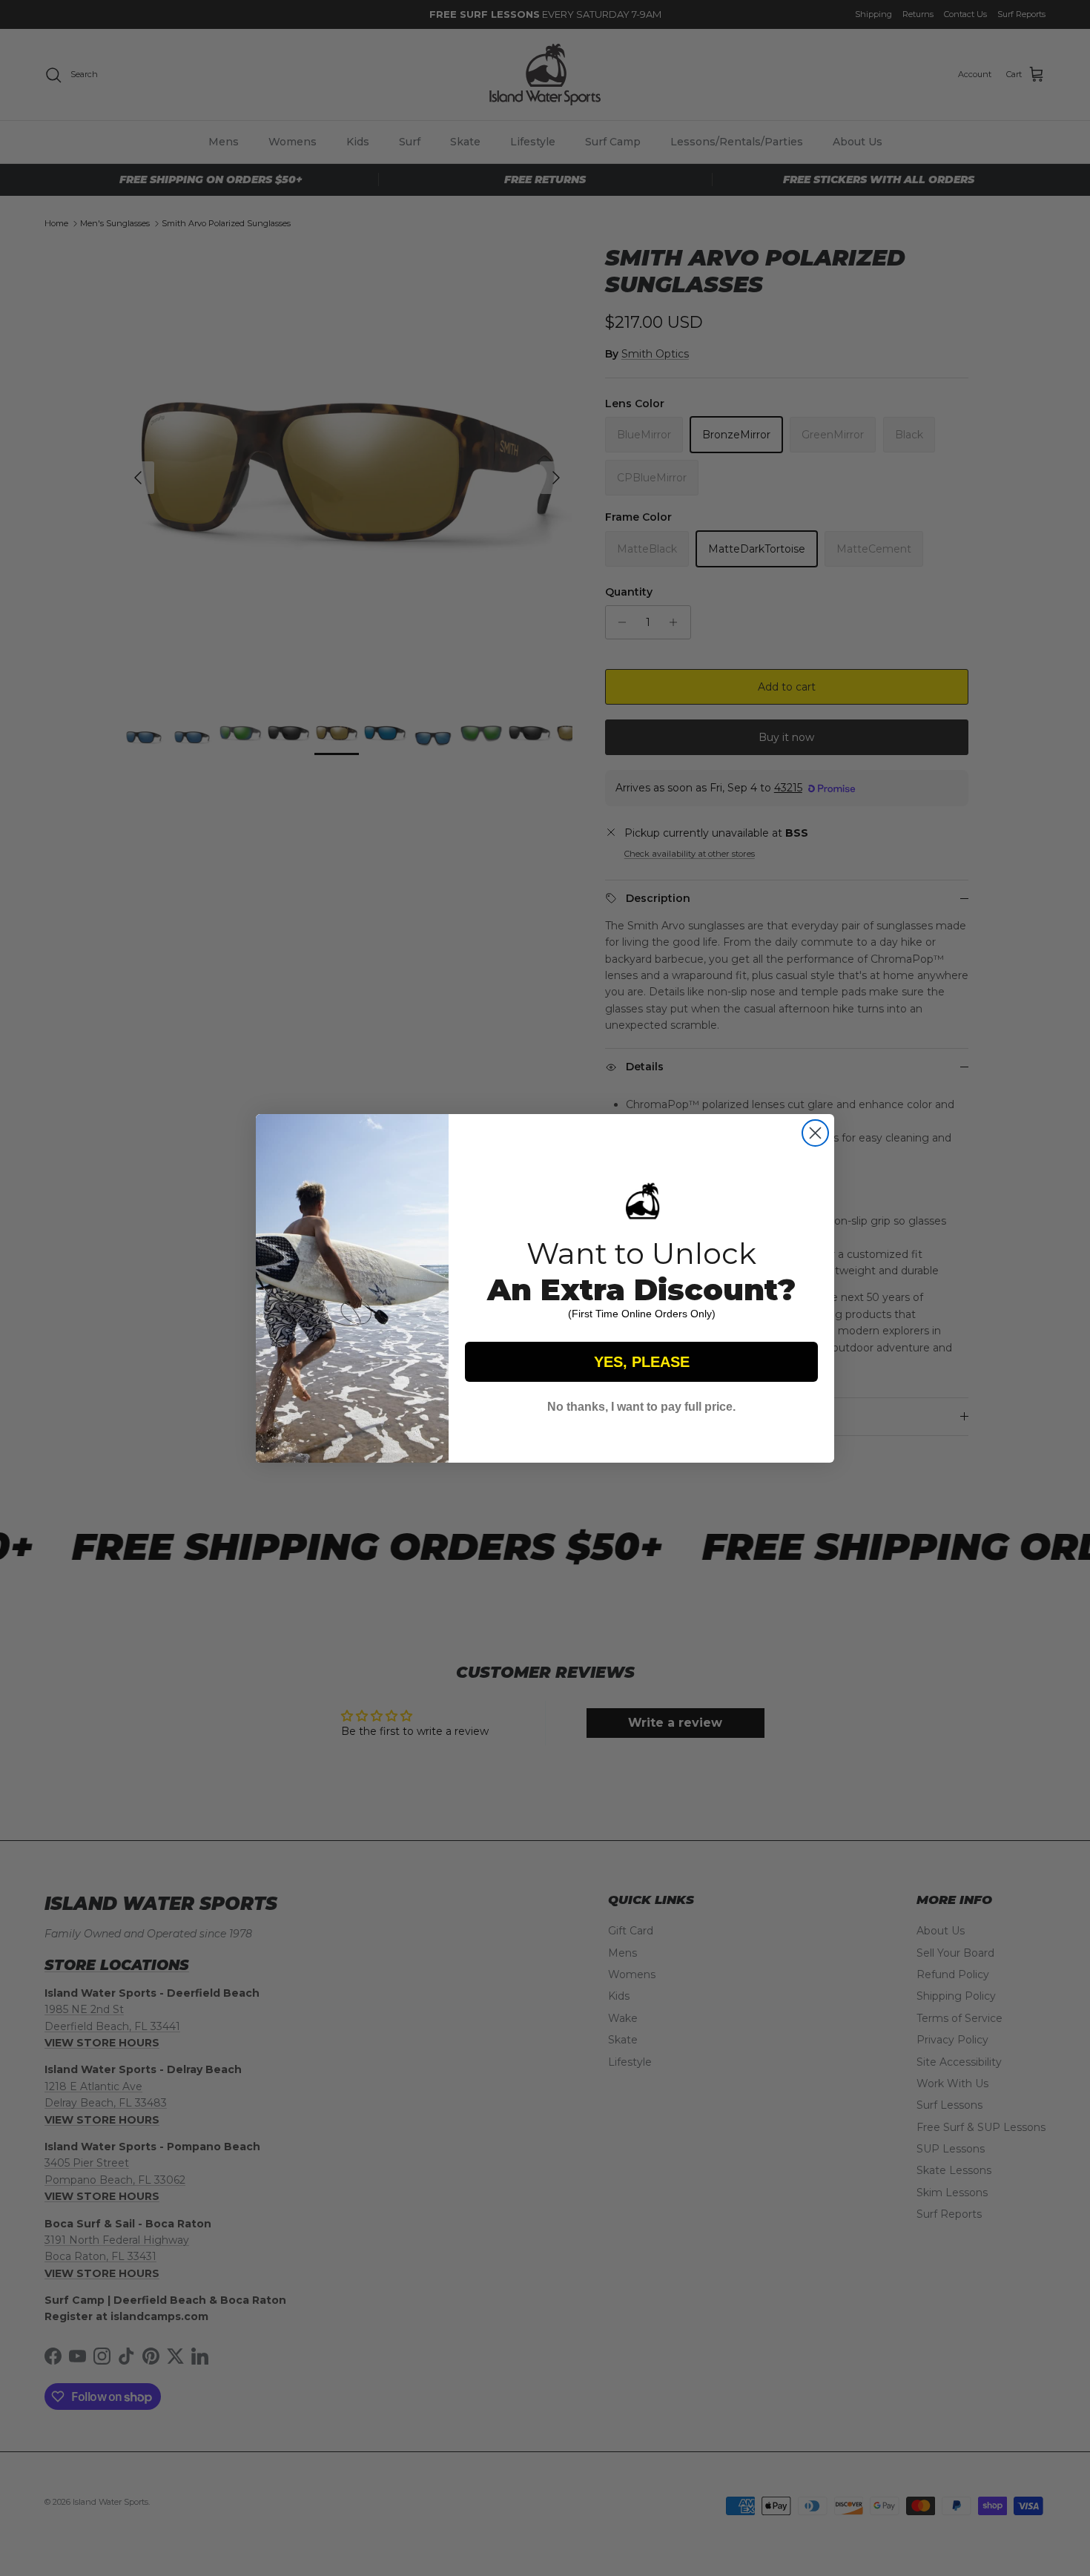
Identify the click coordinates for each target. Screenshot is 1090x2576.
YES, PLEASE (642, 1362)
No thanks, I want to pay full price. (641, 1407)
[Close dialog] (815, 1133)
